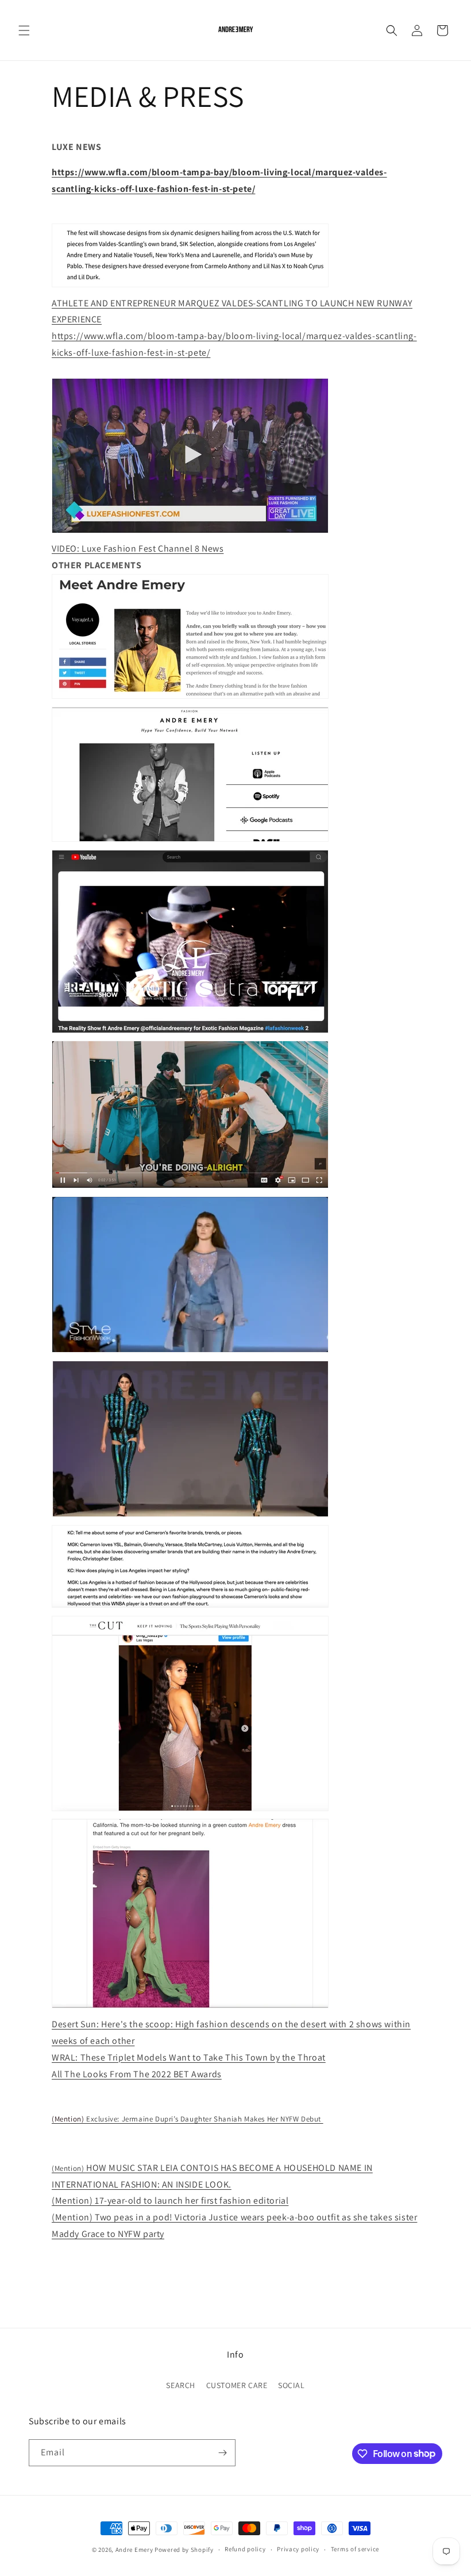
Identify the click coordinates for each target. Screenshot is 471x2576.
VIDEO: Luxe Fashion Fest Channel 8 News (138, 548)
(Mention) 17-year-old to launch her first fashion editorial (170, 2200)
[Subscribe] (222, 2453)
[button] (24, 30)
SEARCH (181, 2385)
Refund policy (245, 2549)
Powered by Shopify (184, 2550)
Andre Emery (134, 2550)
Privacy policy (298, 2549)
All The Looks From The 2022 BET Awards (137, 2074)
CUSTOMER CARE (237, 2385)
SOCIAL (292, 2385)
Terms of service (355, 2549)
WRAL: (189, 2057)
